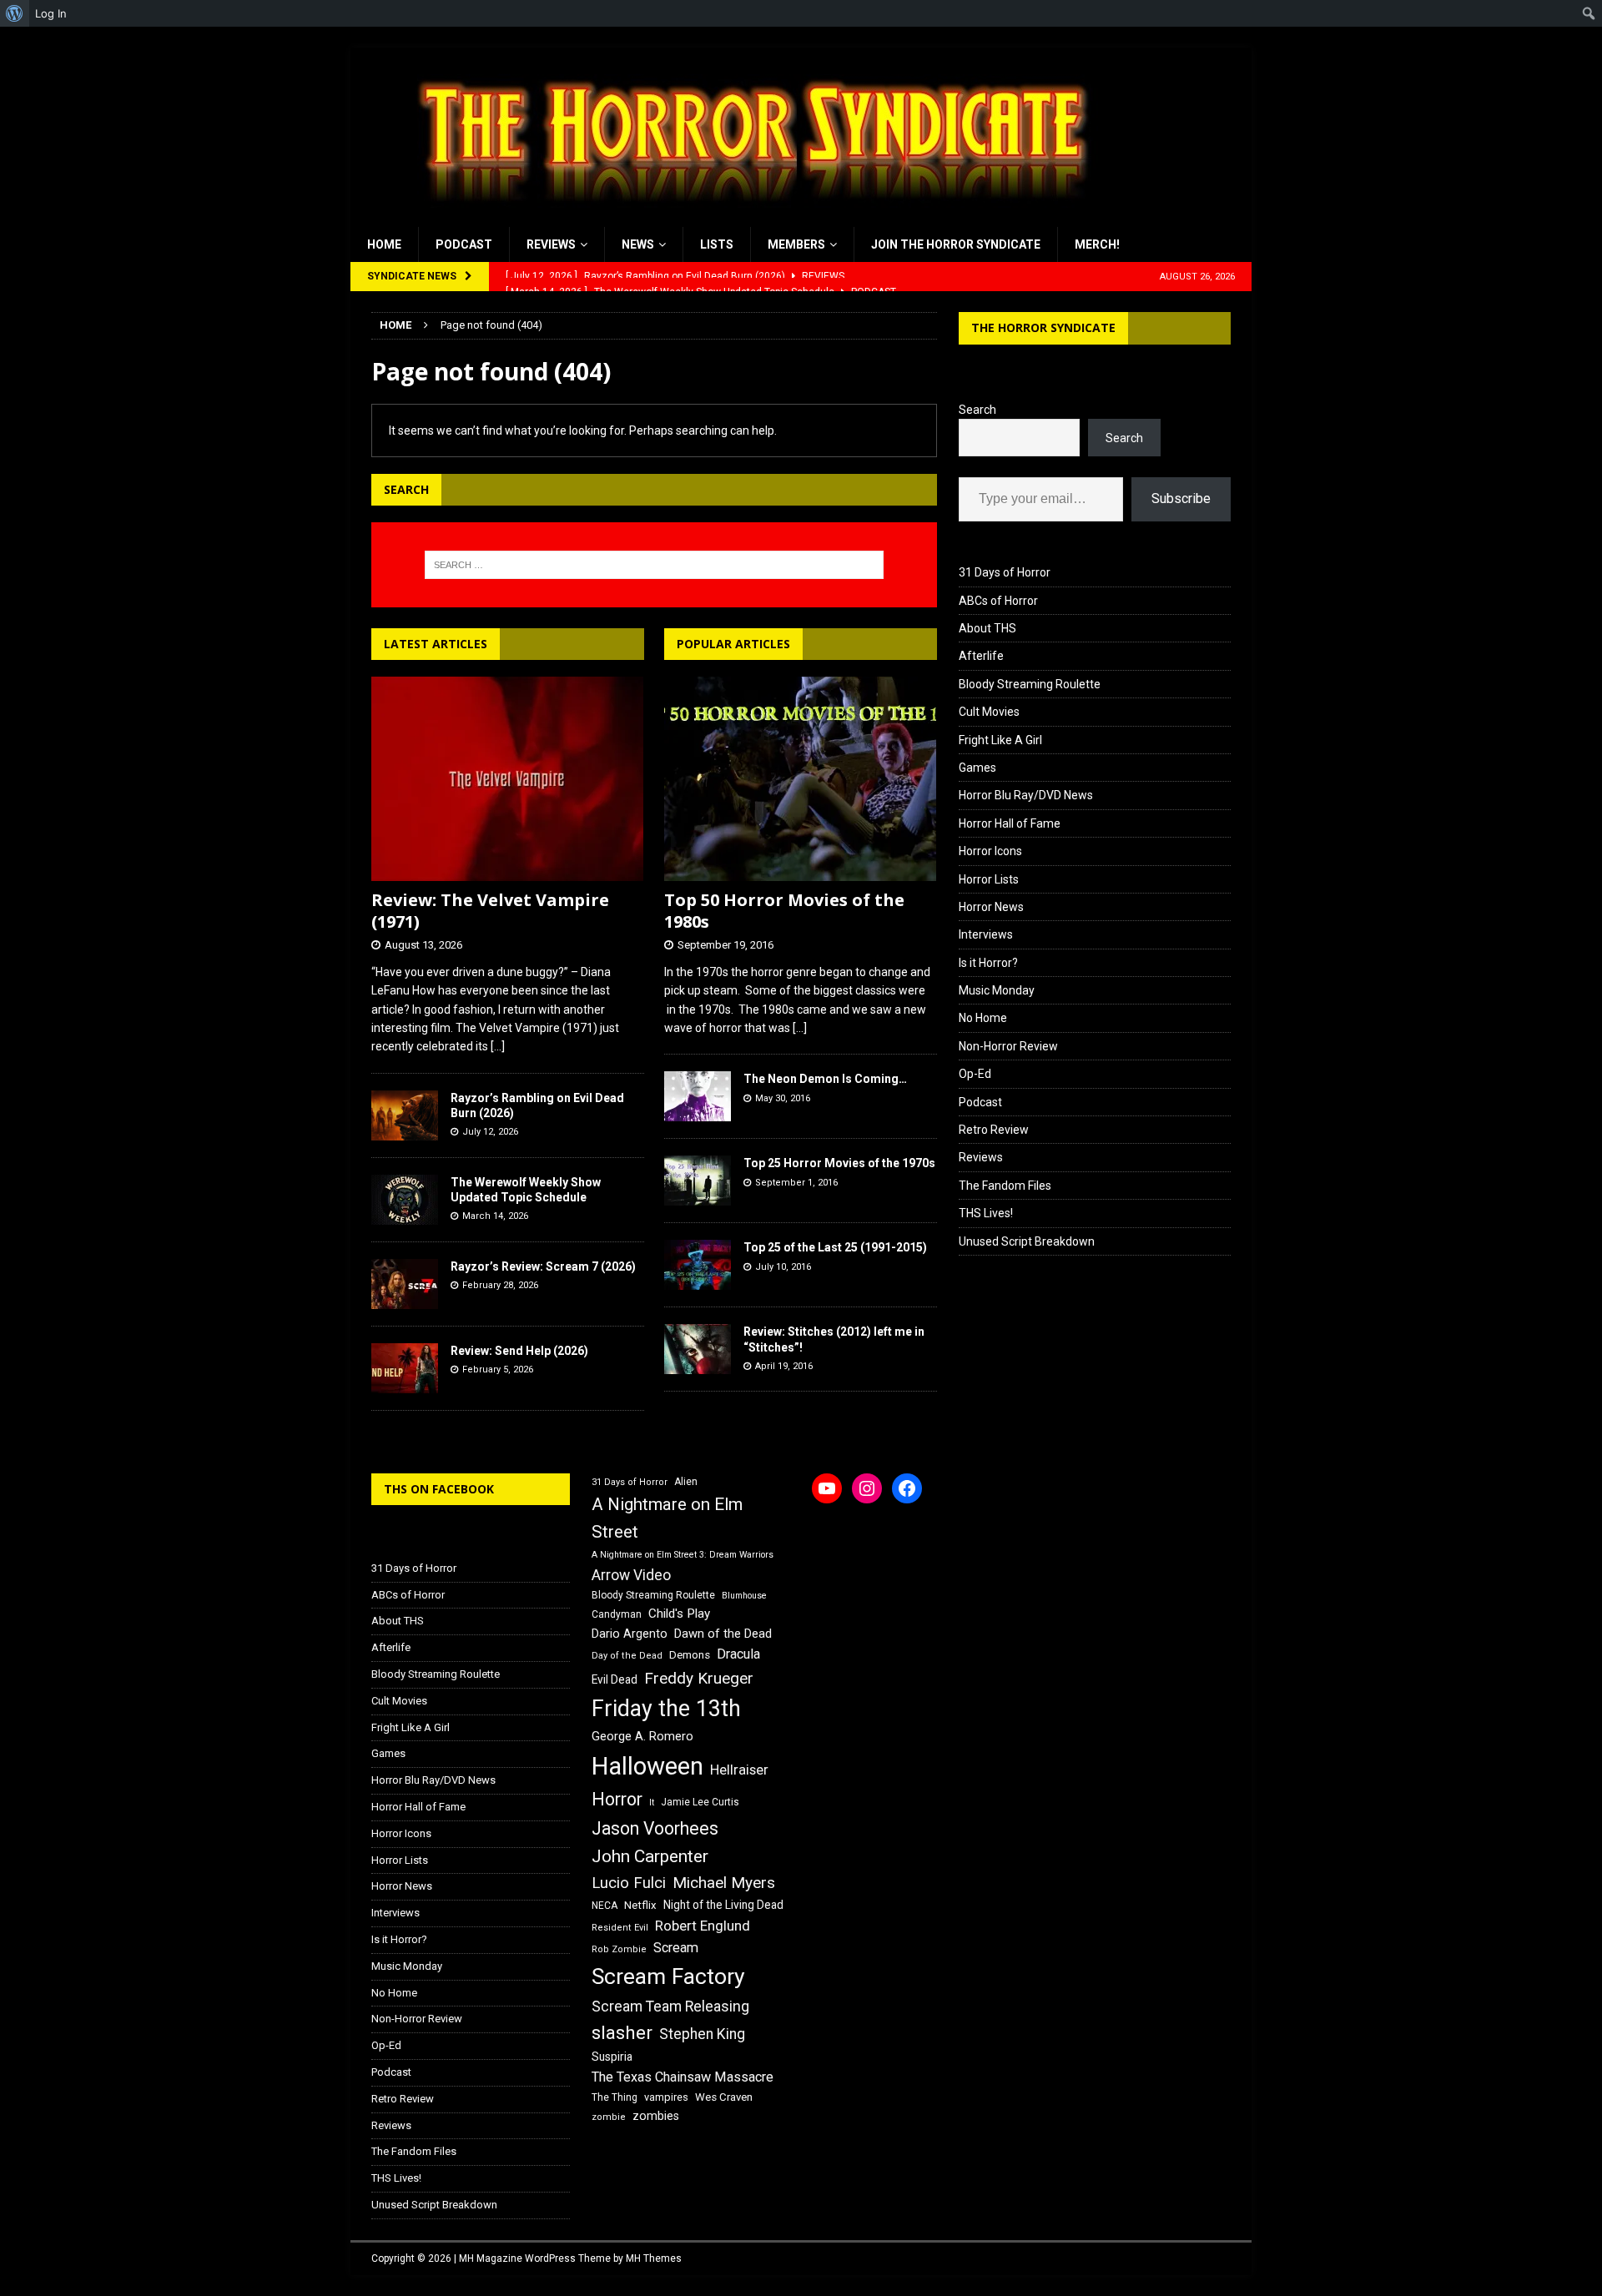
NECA (605, 1906)
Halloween (647, 1766)
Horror (617, 1799)
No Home (983, 1018)
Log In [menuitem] (51, 13)
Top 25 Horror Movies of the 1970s (839, 1163)
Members (796, 244)
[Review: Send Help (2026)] (405, 1368)
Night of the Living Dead (723, 1905)
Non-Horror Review (1008, 1046)
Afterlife (981, 656)
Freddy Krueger (699, 1678)
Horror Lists (989, 879)
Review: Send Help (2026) (519, 1351)
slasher (622, 2033)
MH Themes (654, 2258)
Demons (690, 1655)
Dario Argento (630, 1634)
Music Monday (997, 990)
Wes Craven (724, 2097)
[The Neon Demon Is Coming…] (698, 1096)
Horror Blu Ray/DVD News (1026, 795)
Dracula (738, 1654)
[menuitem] (15, 13)
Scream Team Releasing (670, 2006)
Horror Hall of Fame (1010, 823)
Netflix (640, 1905)
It (652, 1803)
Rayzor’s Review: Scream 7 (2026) (543, 1266)
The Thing (615, 2097)
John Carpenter (650, 1856)
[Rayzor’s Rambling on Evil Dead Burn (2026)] (405, 1115)
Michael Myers (724, 1883)
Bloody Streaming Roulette (1030, 684)
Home (384, 244)
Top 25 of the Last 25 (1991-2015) (835, 1247)
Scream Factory (668, 1976)
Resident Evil (620, 1928)
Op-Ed (975, 1074)
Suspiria (612, 2057)
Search (977, 410)
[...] (498, 1046)
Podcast (464, 244)
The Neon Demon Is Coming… (825, 1079)
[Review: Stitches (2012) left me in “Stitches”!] (698, 1349)
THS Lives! (986, 1213)
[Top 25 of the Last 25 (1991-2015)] (698, 1265)
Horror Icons (990, 851)
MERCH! (1097, 244)
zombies (656, 2116)
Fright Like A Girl (1000, 740)
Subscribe (1181, 498)
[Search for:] (654, 565)
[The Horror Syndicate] (747, 218)
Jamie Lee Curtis (700, 1802)
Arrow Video (631, 1575)
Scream (676, 1948)
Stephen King (702, 2034)
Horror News (991, 907)
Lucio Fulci (629, 1883)
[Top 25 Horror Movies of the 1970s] (698, 1181)
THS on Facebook (439, 1489)
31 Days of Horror (1005, 572)
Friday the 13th (666, 1709)
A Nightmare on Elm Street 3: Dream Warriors (683, 1555)
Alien (686, 1482)
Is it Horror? (988, 963)
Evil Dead (615, 1679)
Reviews (551, 244)
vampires (666, 2097)
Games (977, 768)
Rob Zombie (619, 1949)
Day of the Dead (627, 1656)
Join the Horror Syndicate (956, 244)
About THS (987, 628)
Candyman (617, 1614)
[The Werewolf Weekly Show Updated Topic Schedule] (405, 1200)
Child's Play (679, 1614)
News (638, 244)
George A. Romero (642, 1736)
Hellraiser (739, 1770)
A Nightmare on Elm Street (667, 1518)
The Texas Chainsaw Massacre (683, 2077)
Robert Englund (703, 1926)
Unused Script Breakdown (1027, 1241)
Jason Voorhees (655, 1828)
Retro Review (994, 1130)
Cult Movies (989, 712)
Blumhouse (744, 1596)
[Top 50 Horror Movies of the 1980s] (801, 779)
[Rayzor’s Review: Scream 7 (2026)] (405, 1284)
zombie (609, 2117)
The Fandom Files (1005, 1186)
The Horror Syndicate (1043, 327)
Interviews (986, 934)
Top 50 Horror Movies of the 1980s (784, 911)
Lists (717, 244)
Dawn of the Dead (723, 1634)
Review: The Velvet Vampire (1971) (490, 911)
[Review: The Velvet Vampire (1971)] (508, 779)
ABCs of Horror (998, 601)
